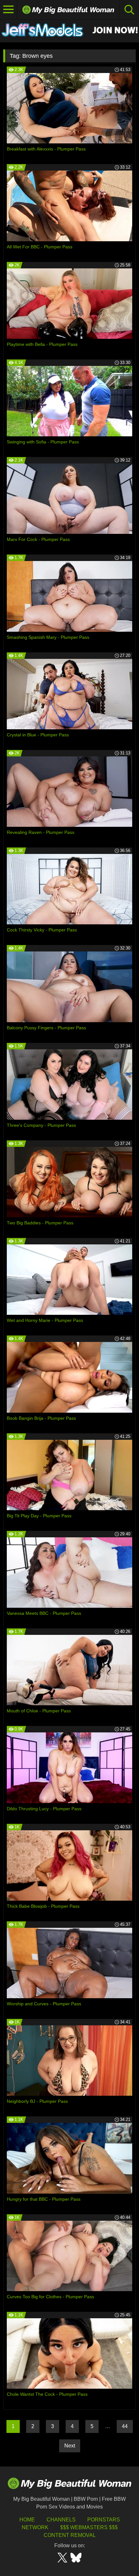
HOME (27, 2520)
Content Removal (70, 2535)
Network (35, 2527)
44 (125, 2426)
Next (70, 2446)
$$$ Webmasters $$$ (89, 2527)
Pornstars (104, 2520)
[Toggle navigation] (9, 10)
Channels (61, 2520)
